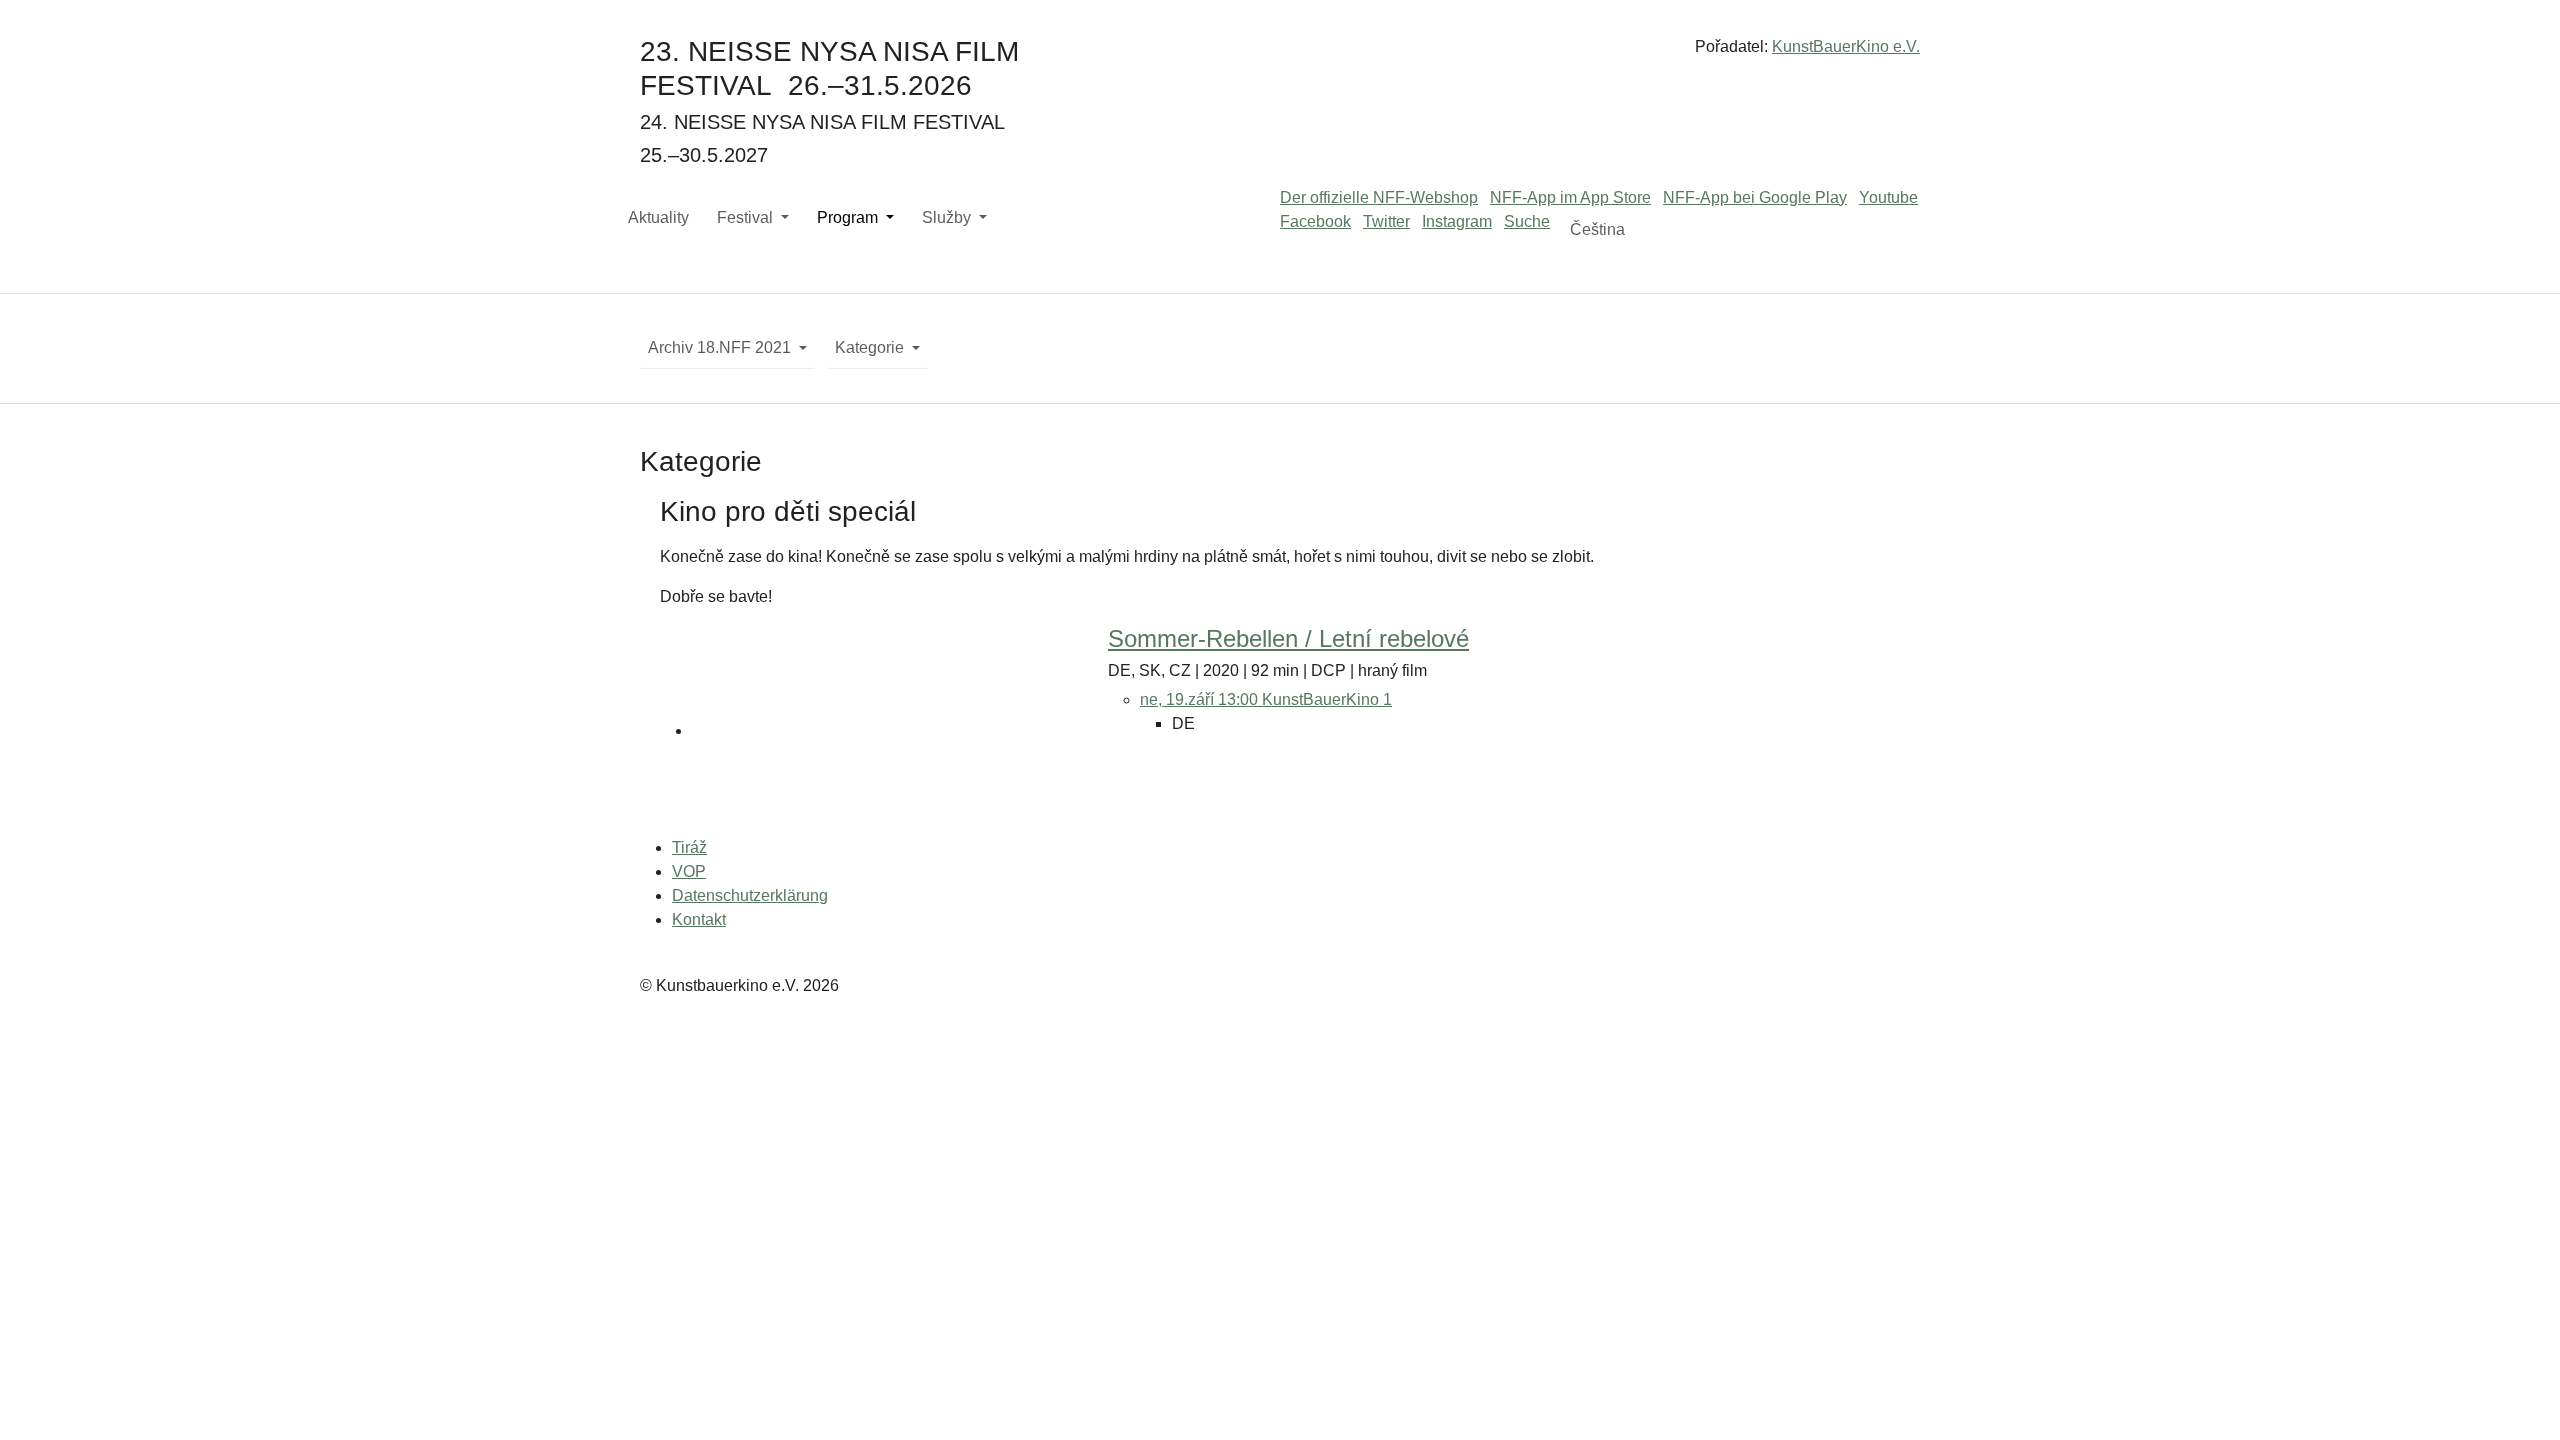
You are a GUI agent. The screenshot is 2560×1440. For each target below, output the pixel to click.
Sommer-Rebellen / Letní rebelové (1288, 638)
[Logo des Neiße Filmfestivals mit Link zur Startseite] (1280, 54)
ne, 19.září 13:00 (1201, 699)
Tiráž (689, 847)
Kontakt (699, 919)
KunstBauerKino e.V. (1846, 46)
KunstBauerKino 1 (1327, 699)
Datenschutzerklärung (750, 895)
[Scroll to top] (2516, 1396)
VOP (689, 871)
